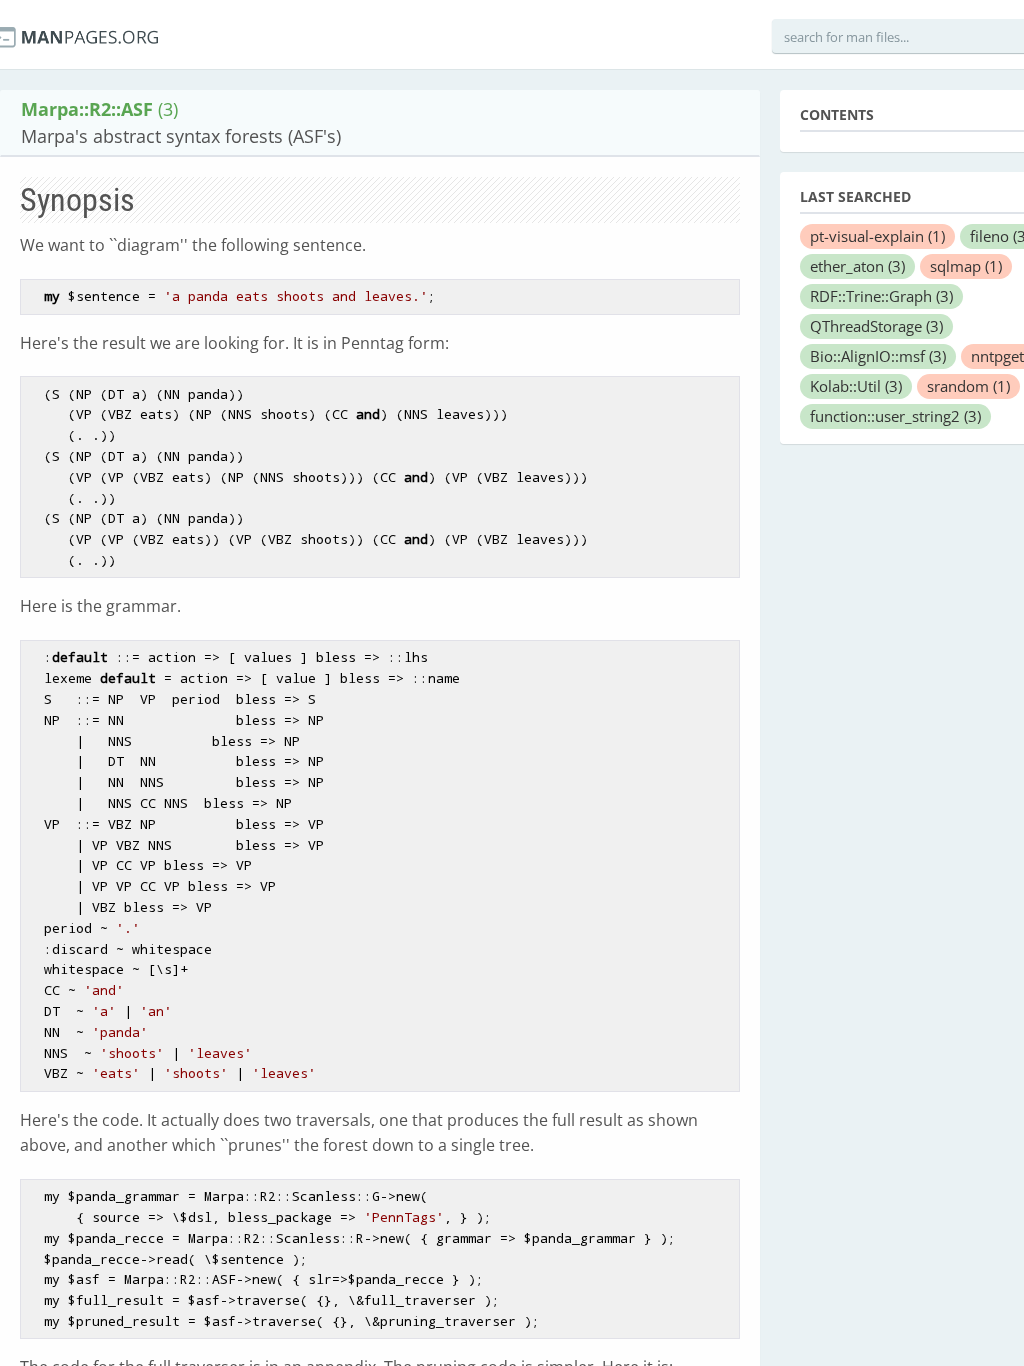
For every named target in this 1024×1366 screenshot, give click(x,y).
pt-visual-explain (877, 236)
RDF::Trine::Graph (881, 296)
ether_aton (857, 266)
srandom (968, 386)
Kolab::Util (856, 386)
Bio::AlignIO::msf (878, 356)
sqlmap (966, 266)
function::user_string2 (895, 416)
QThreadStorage (876, 326)
